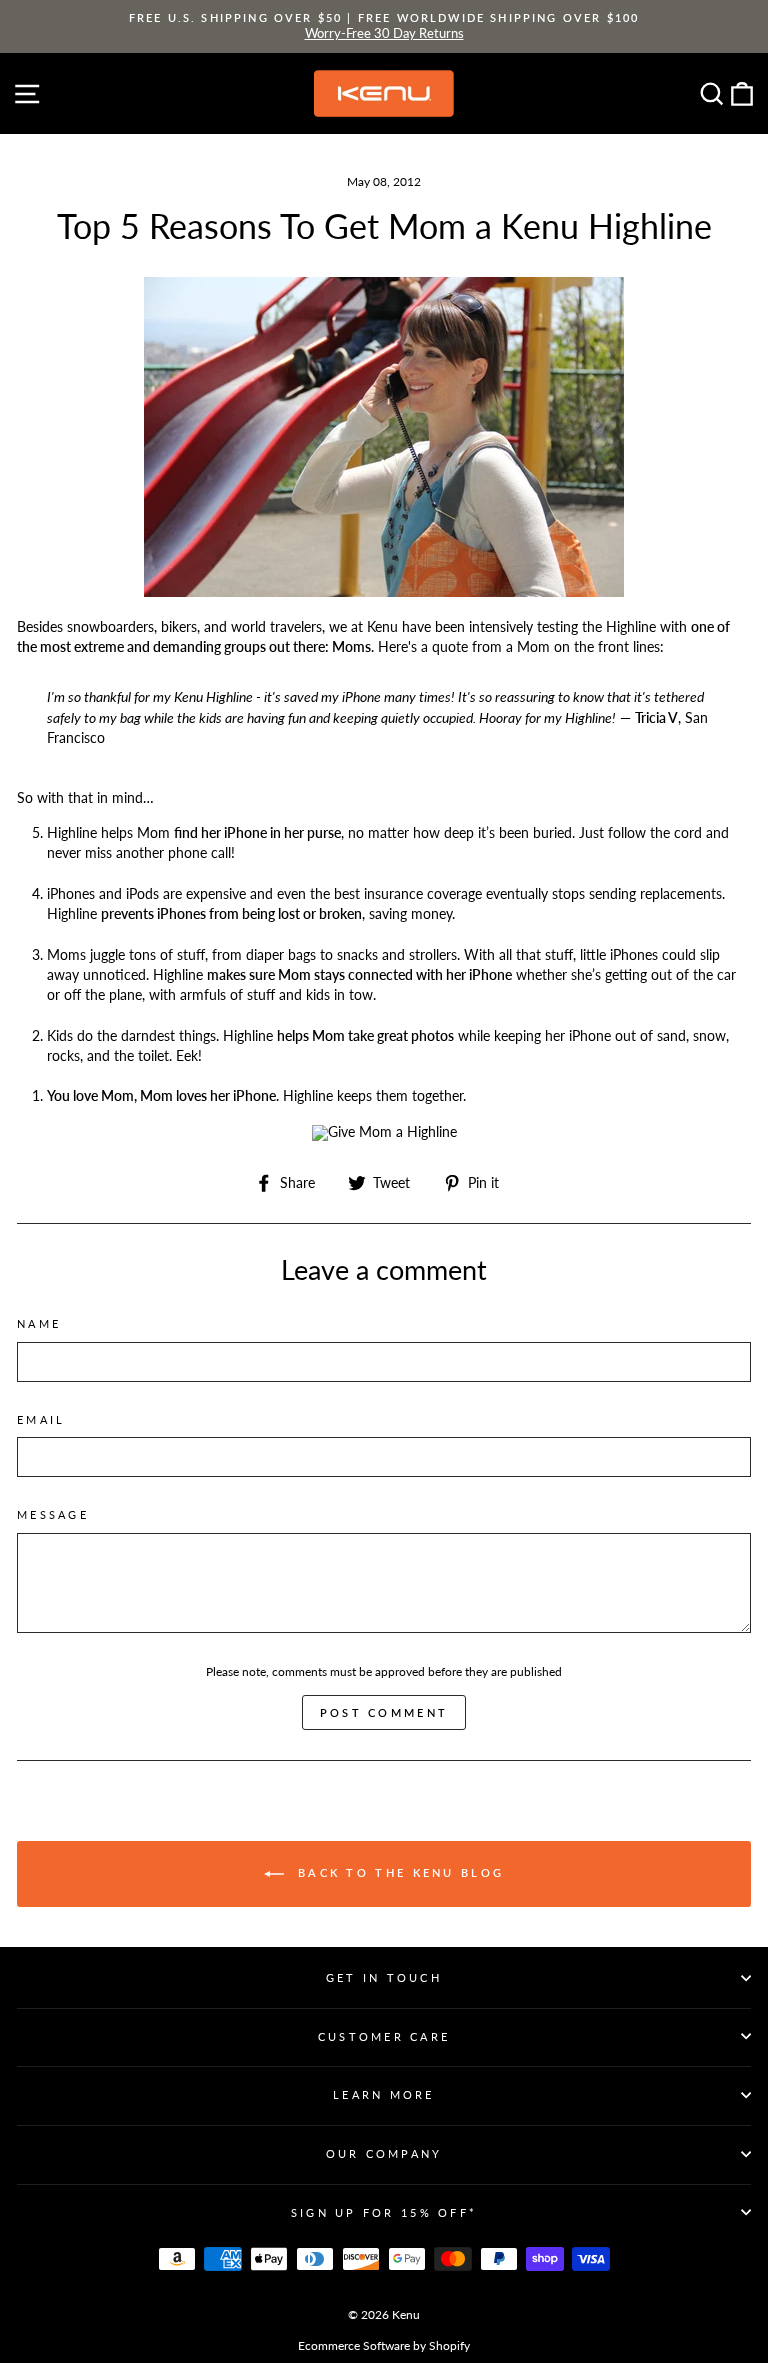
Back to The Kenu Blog (398, 1872)
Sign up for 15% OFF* (384, 2212)
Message (53, 1514)
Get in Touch (384, 1977)
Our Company (384, 2153)
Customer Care (384, 2036)
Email (41, 1419)
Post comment (384, 1712)
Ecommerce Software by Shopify (384, 2345)
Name (39, 1323)
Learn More (384, 2094)
